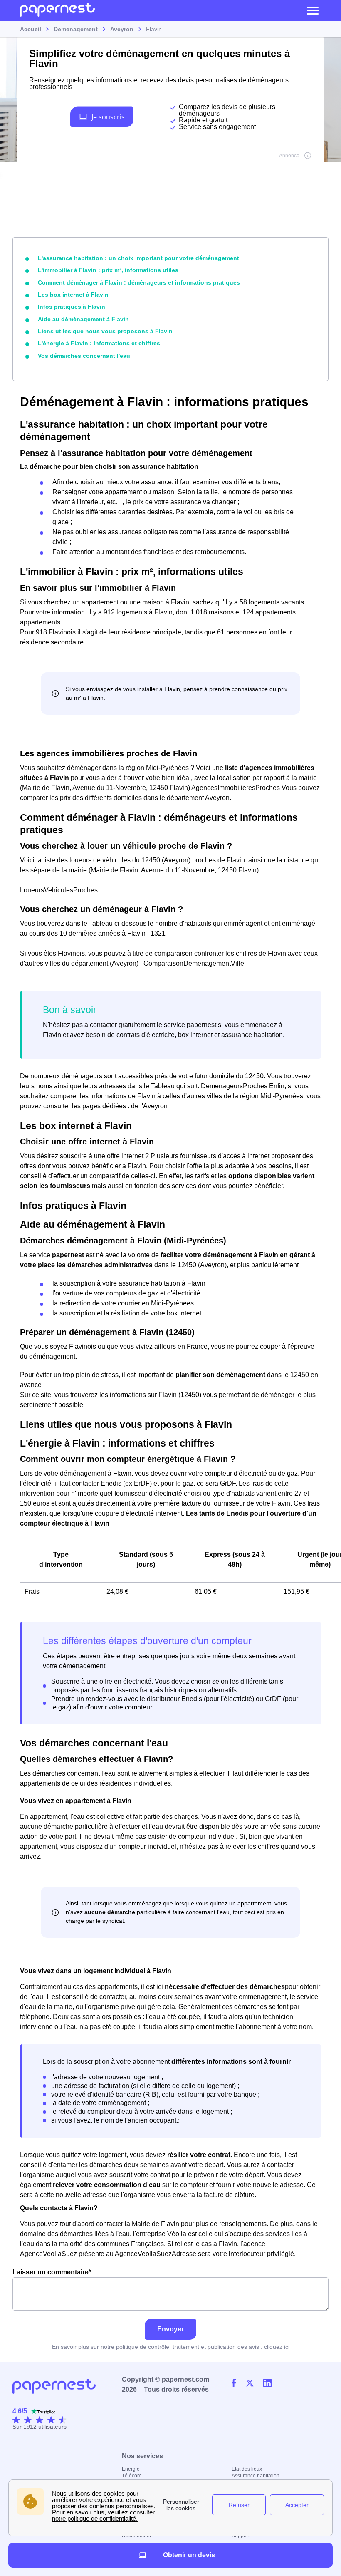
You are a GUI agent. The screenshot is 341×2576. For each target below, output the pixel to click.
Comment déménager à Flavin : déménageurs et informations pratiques (139, 282)
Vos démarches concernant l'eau (84, 356)
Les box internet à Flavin (73, 295)
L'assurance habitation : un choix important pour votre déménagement (138, 258)
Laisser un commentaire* (52, 2272)
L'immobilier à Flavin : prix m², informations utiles (108, 270)
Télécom (132, 2476)
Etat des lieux (247, 2469)
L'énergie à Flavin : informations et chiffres (99, 343)
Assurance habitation (256, 2476)
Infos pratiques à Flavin (72, 307)
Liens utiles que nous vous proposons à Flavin (105, 331)
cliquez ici (277, 2347)
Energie (131, 2469)
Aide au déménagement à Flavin (83, 319)
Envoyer (170, 2329)
